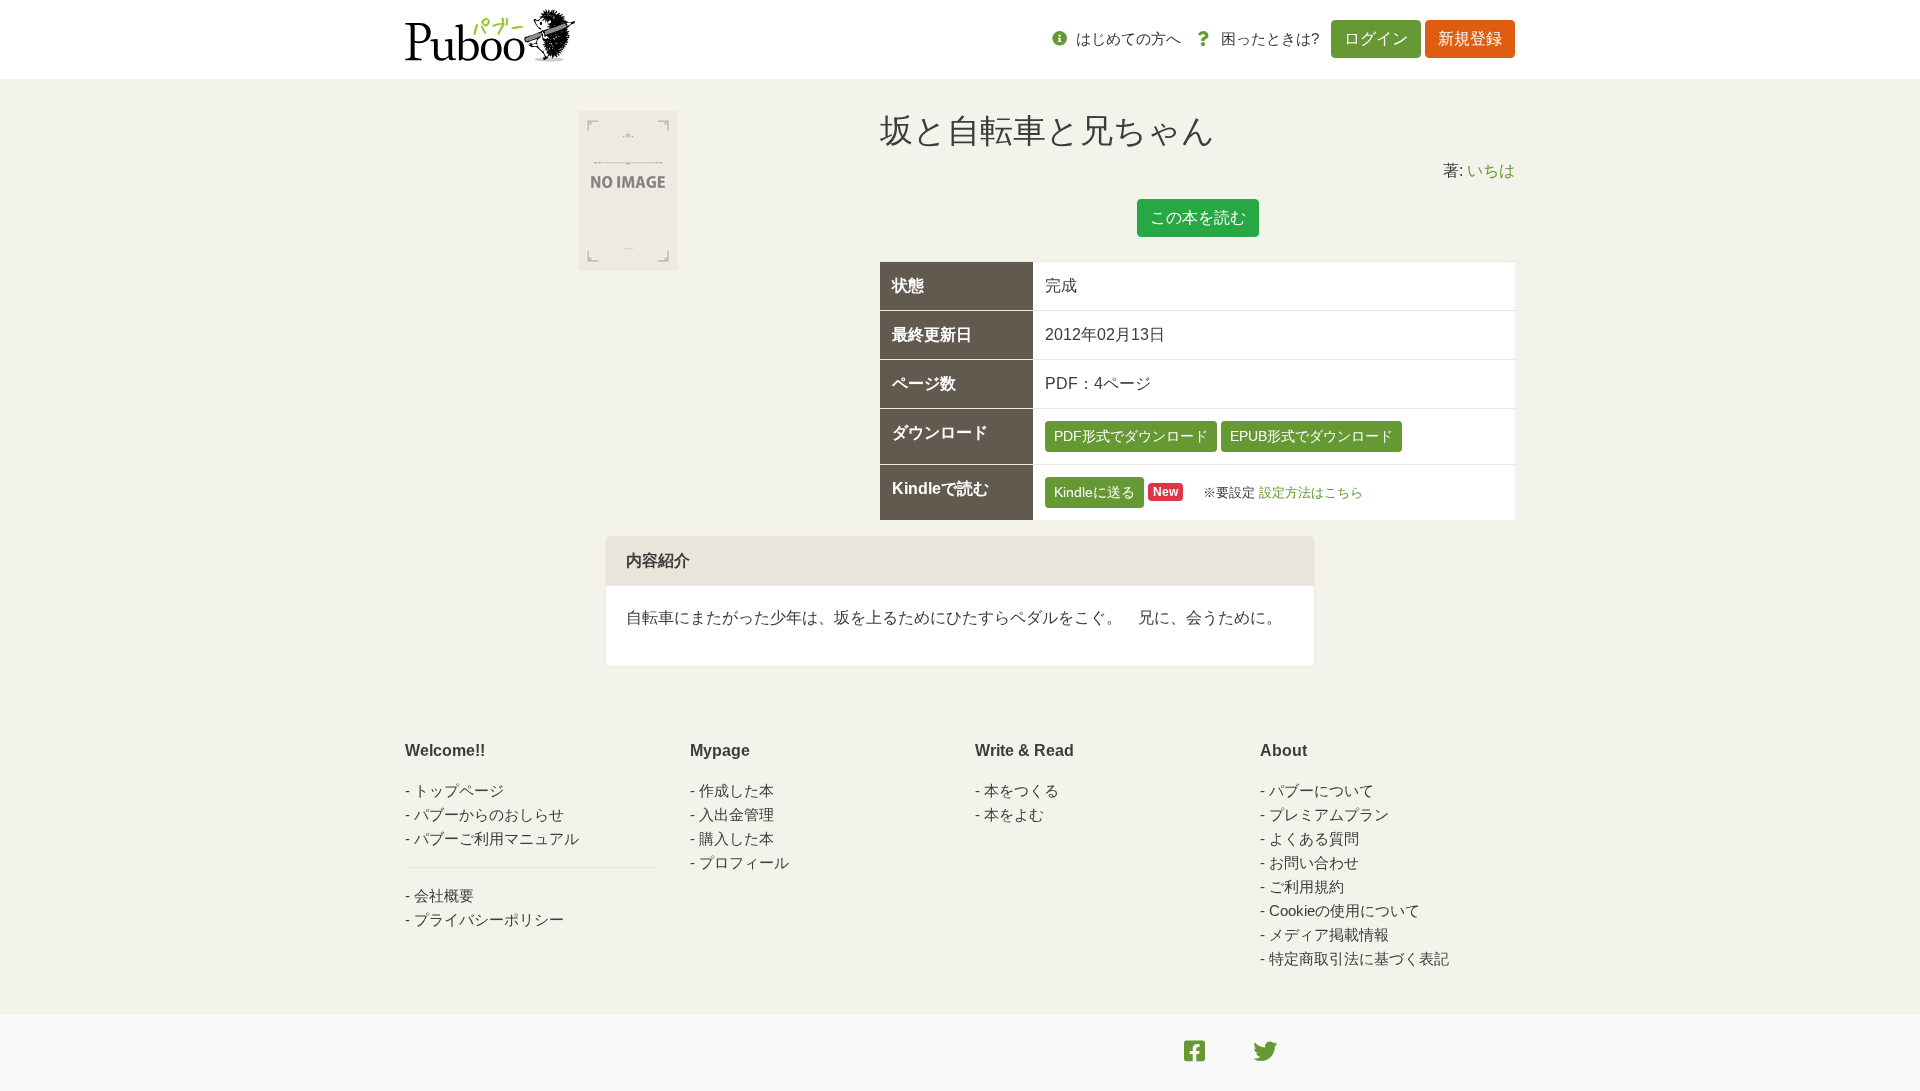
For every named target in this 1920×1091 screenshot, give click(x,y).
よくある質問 (1314, 838)
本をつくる (1021, 790)
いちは (1491, 170)
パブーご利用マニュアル (496, 838)
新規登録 (1470, 38)
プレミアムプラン (1329, 814)
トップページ (459, 790)
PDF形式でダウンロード (1131, 436)
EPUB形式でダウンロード (1311, 436)
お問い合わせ (1314, 862)
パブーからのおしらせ (489, 814)
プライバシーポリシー (489, 919)
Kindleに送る (1094, 492)
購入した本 (736, 838)
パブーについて (1321, 790)
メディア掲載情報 (1329, 934)
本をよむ (1014, 814)
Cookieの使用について (1344, 910)
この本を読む (1198, 217)
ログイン (1376, 38)
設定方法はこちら (1311, 491)
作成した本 (736, 790)
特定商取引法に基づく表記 (1359, 958)
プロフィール (744, 862)
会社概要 (444, 895)
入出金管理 (736, 814)
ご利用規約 (1306, 886)
